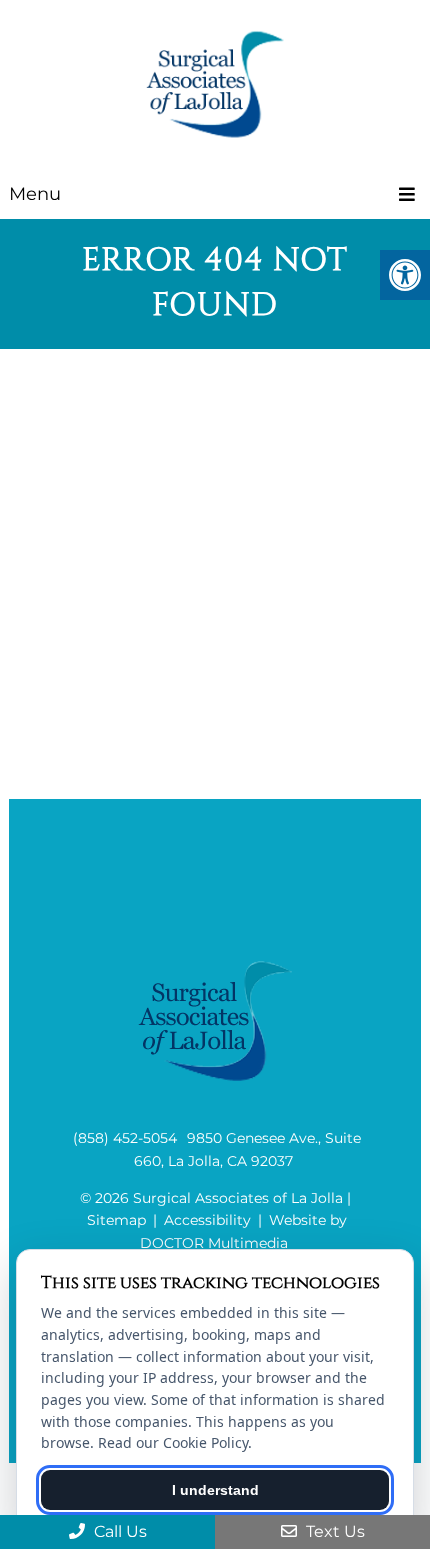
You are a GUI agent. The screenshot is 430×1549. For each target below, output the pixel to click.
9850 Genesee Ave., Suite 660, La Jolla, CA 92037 (247, 1149)
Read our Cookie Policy (173, 1442)
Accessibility (207, 1220)
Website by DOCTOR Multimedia (243, 1231)
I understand (215, 1490)
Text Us (333, 1531)
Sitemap (116, 1220)
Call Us (118, 1531)
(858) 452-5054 (125, 1138)
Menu (35, 194)
